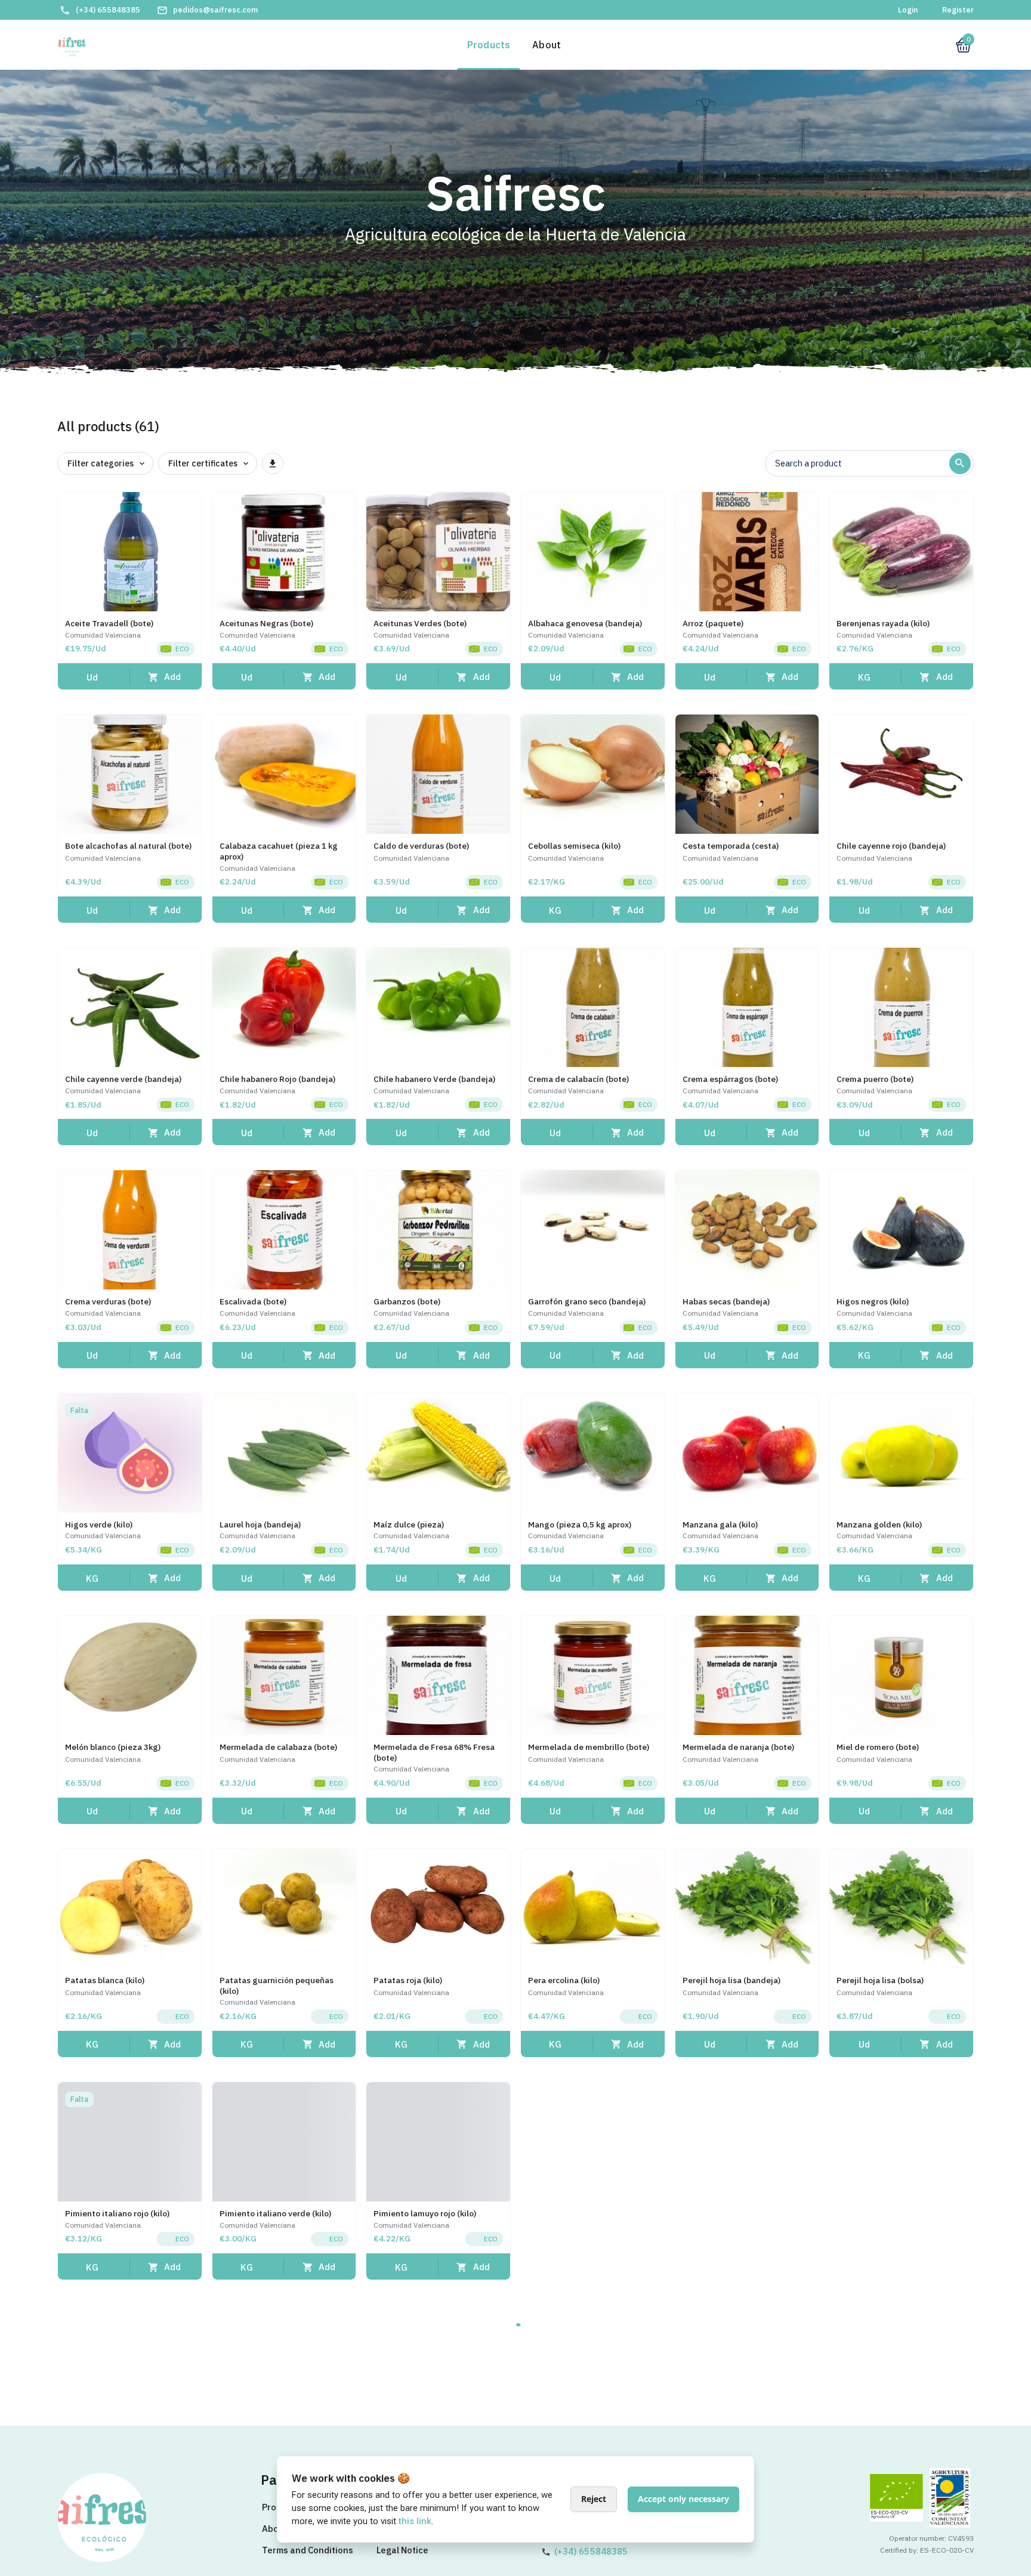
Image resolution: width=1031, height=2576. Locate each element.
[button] (94, 677)
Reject (594, 2499)
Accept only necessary (683, 2499)
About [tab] (547, 45)
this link (415, 2521)
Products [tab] (489, 45)
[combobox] (862, 465)
